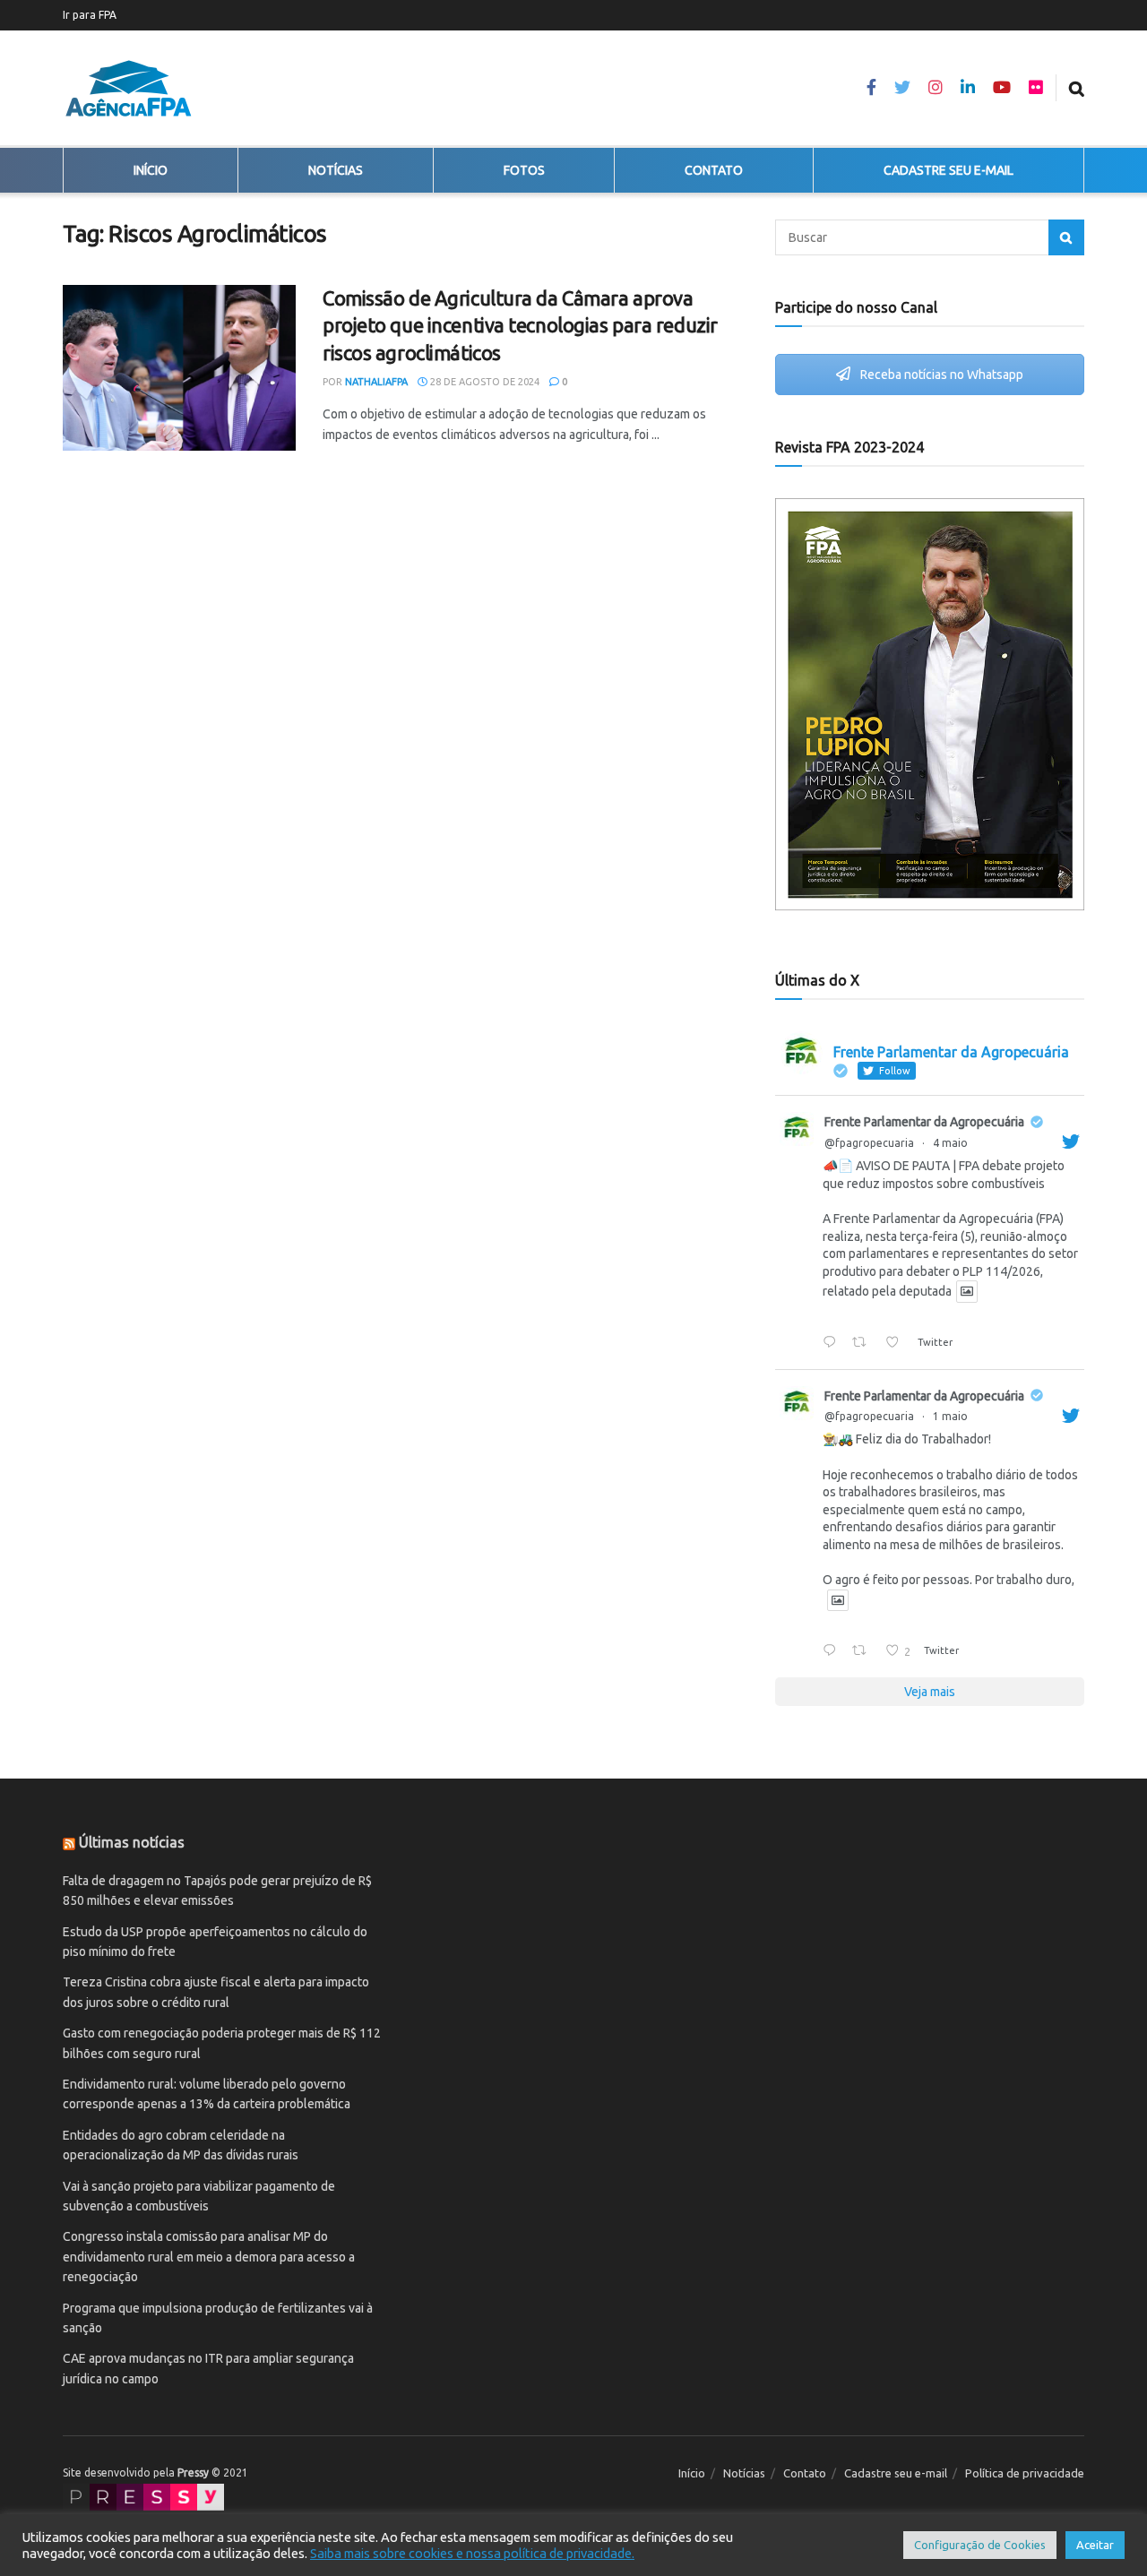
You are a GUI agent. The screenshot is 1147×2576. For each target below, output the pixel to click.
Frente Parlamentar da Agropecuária (924, 1122)
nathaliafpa (376, 382)
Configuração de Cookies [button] (980, 2545)
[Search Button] (1066, 237)
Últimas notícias (132, 1842)
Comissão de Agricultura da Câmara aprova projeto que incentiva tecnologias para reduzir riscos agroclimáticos (520, 326)
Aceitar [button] (1095, 2545)
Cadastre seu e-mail (949, 170)
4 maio (950, 1143)
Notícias (336, 170)
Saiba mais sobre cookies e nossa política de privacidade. (472, 2553)
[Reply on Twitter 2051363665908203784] (833, 1343)
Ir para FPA (90, 15)
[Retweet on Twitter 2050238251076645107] (864, 1652)
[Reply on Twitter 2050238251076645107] (833, 1652)
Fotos (524, 170)
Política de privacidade (1025, 2473)
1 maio (950, 1416)
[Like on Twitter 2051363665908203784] (897, 1343)
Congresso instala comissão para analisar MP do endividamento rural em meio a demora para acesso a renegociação (209, 2257)
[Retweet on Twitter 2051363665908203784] (864, 1343)
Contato (714, 170)
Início (151, 170)
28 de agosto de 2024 (483, 382)
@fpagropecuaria (869, 1143)
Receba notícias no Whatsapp (940, 375)
